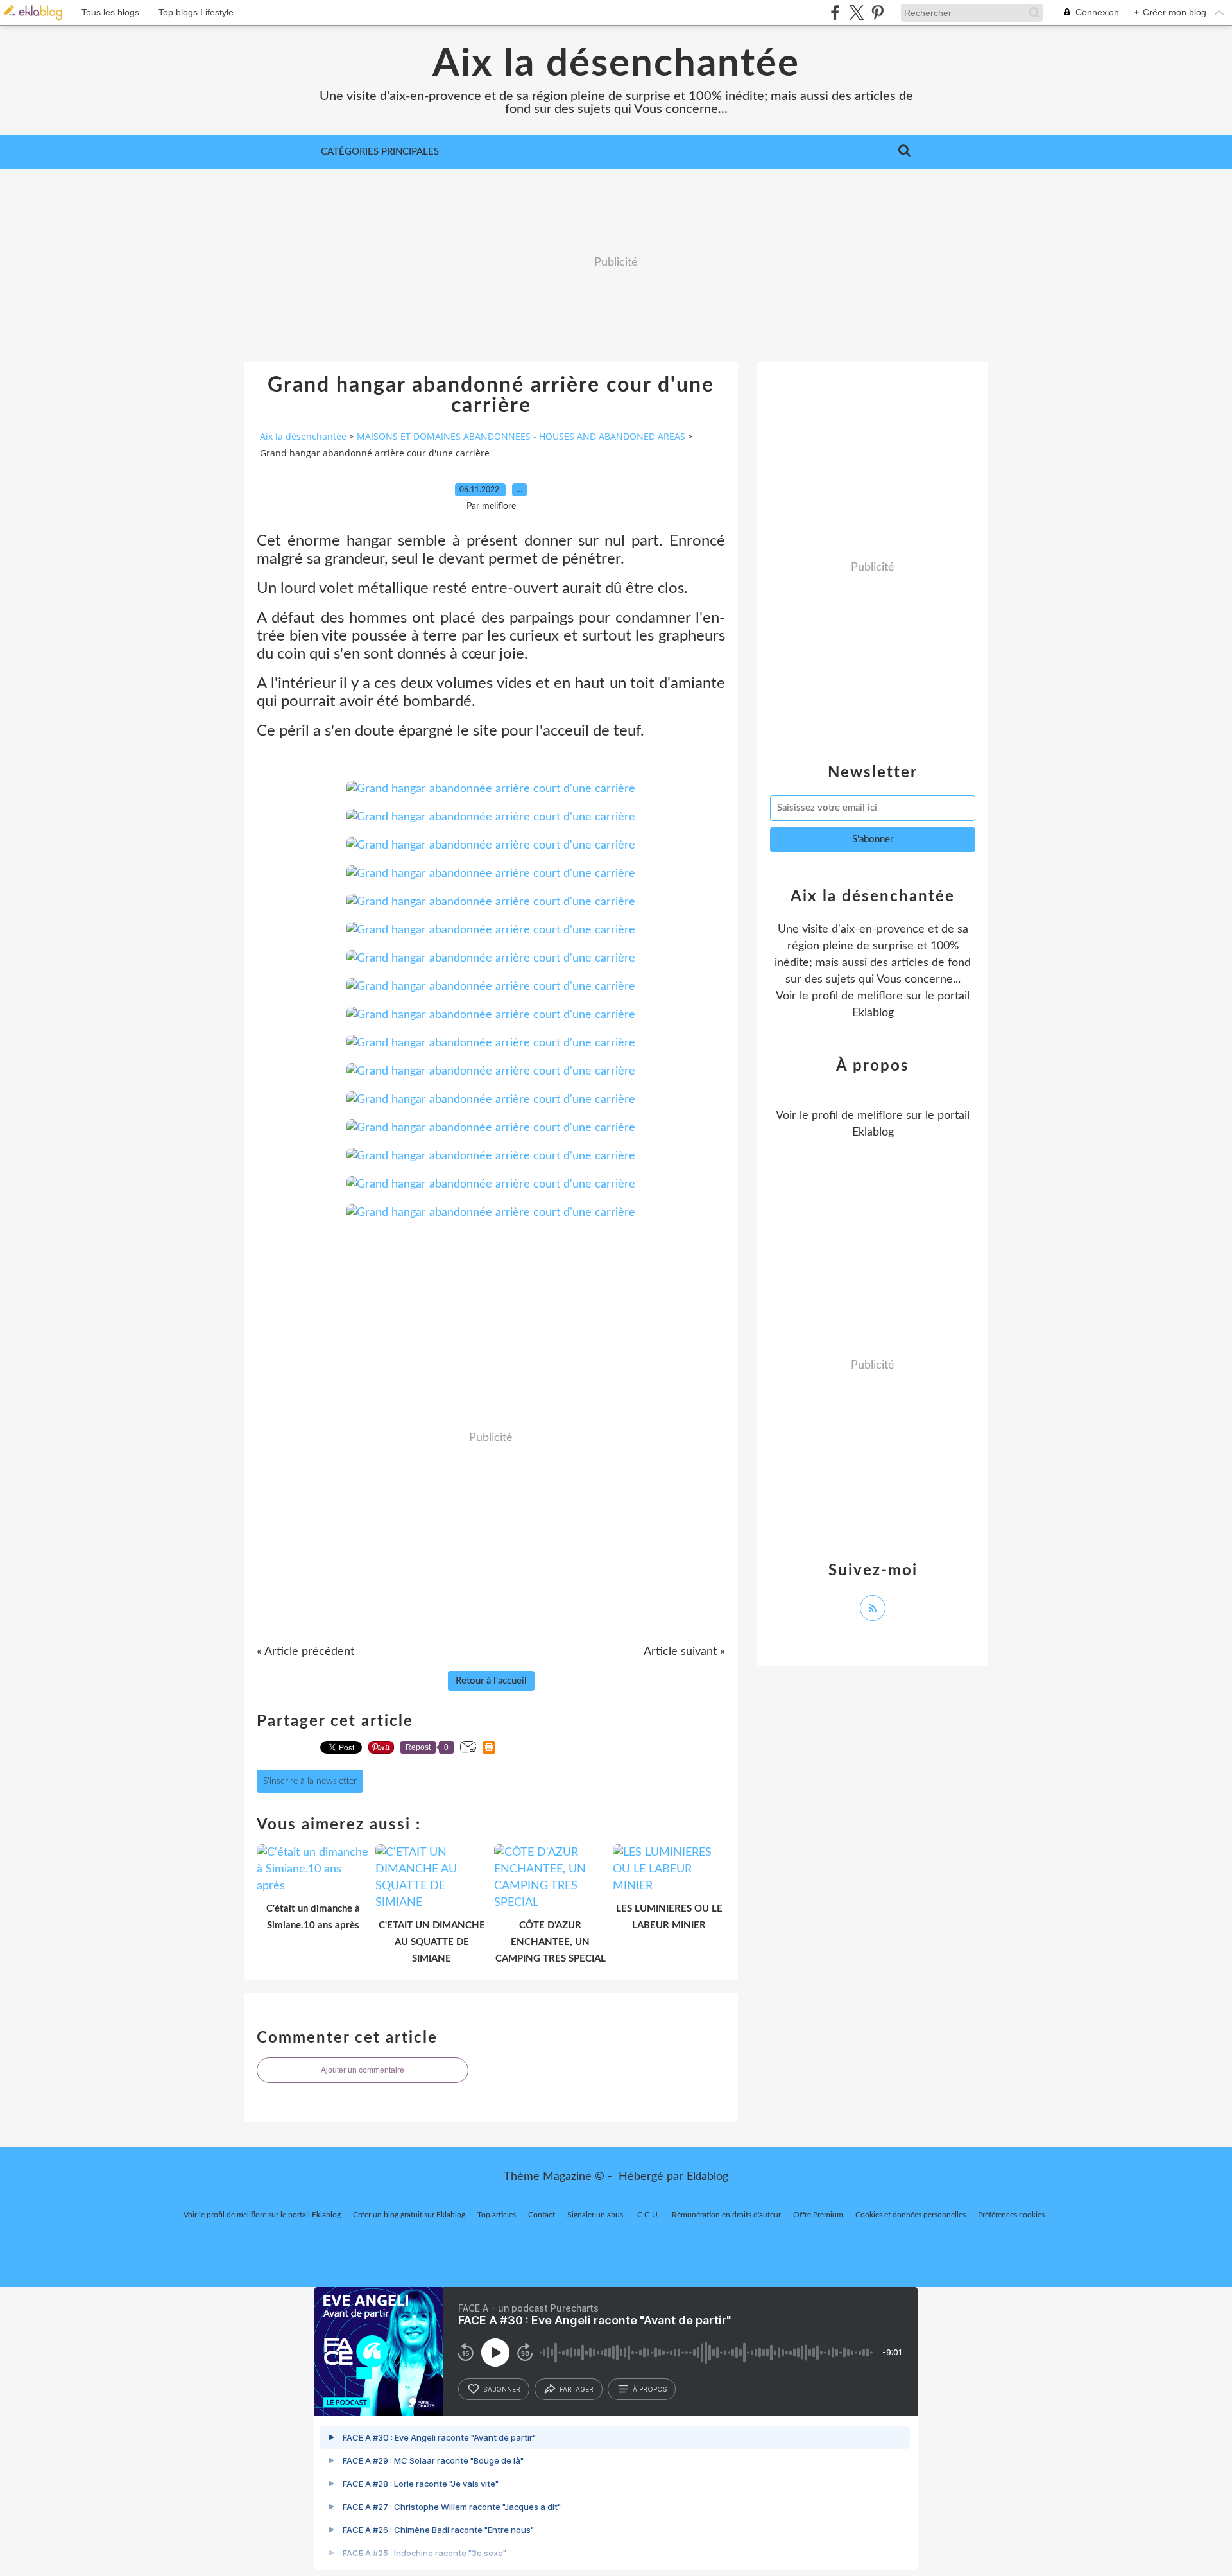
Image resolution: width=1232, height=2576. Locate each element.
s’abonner (502, 2389)
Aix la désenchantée (616, 64)
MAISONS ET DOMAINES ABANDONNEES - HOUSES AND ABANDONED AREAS (521, 436)
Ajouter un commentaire (363, 2070)
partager (577, 2389)
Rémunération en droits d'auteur (726, 2215)
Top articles (497, 2215)
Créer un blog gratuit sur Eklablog (409, 2215)
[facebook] (835, 13)
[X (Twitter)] (856, 13)
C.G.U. (648, 2215)
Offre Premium (818, 2215)
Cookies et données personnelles (911, 2215)
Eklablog (707, 2177)
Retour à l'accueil (491, 1681)
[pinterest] (877, 13)
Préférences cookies (1011, 2215)
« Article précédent (305, 1652)
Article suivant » (684, 1652)
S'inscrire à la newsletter (310, 1781)
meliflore (880, 996)
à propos (650, 2389)
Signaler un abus (596, 2215)
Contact (542, 2215)
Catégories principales (380, 152)
